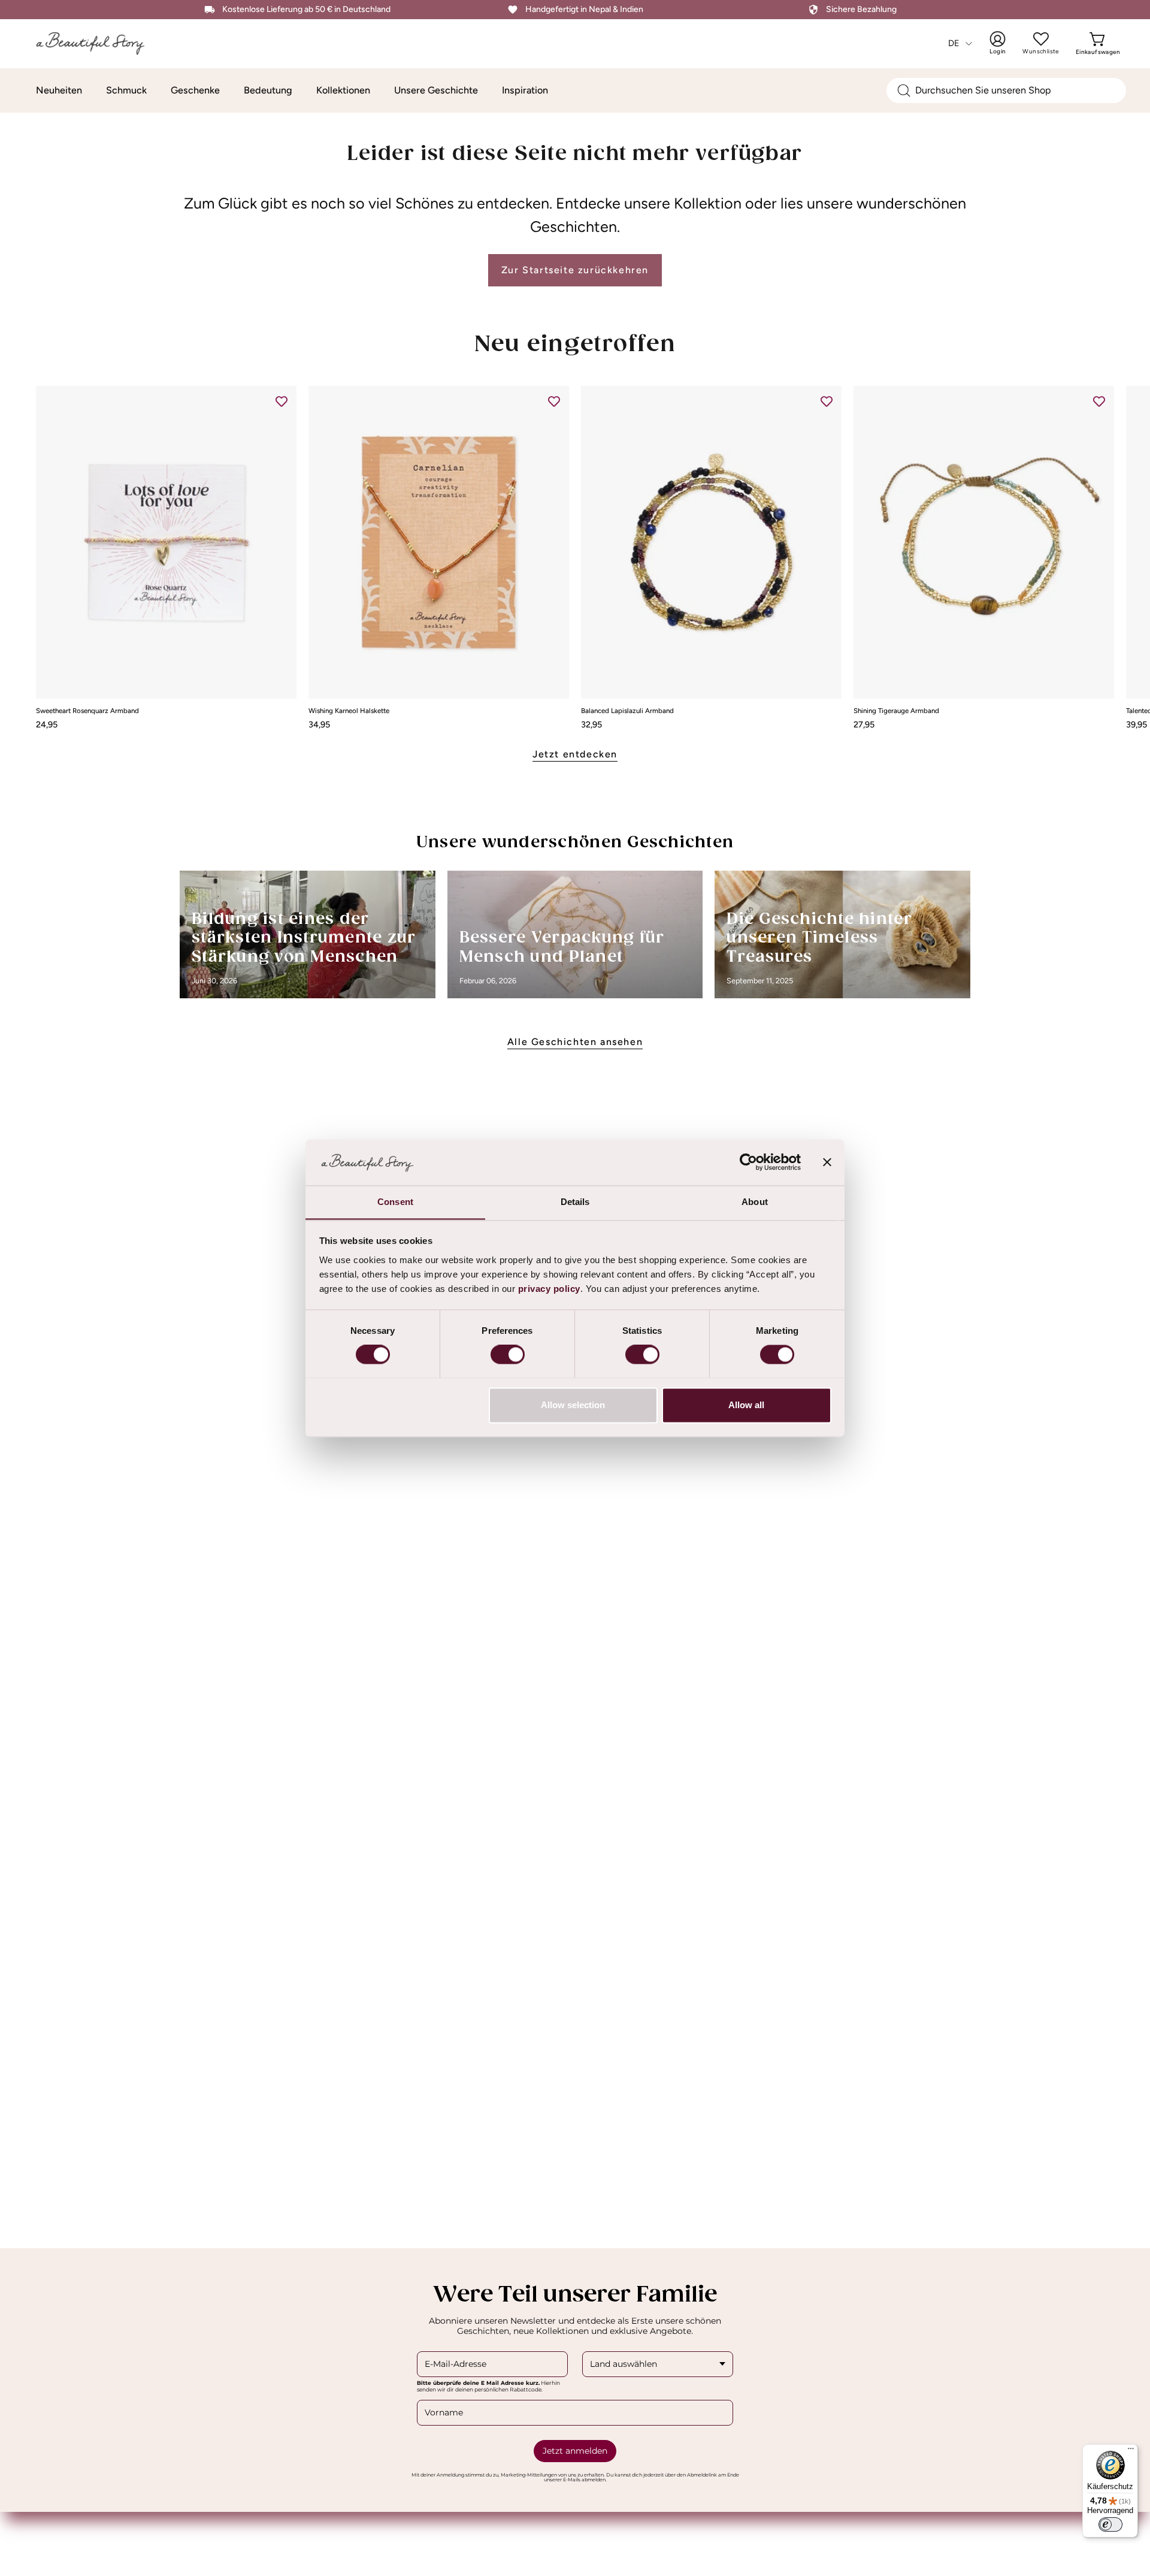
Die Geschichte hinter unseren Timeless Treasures (819, 938)
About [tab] (755, 1202)
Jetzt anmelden (575, 2451)
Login (1006, 43)
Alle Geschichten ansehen (575, 1042)
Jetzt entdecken (575, 754)
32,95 (591, 724)
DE (954, 43)
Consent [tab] (395, 1202)
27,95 (864, 724)
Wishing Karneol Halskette (349, 711)
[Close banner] (827, 1162)
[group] (575, 557)
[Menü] (1131, 2451)
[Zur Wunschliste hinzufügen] (282, 401)
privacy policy (549, 1289)
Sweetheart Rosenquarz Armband (87, 711)
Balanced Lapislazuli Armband (627, 711)
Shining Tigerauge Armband (896, 711)
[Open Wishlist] (1041, 39)
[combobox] (1006, 90)
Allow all (746, 1405)
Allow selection (573, 1405)
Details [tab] (575, 1202)
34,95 (319, 724)
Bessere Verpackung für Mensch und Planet (562, 948)
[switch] (508, 1354)
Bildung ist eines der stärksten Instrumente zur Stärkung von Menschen (304, 938)
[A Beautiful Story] (99, 43)
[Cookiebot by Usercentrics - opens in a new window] (748, 1162)
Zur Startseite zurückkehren (575, 270)
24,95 (47, 724)
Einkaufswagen (1098, 43)
